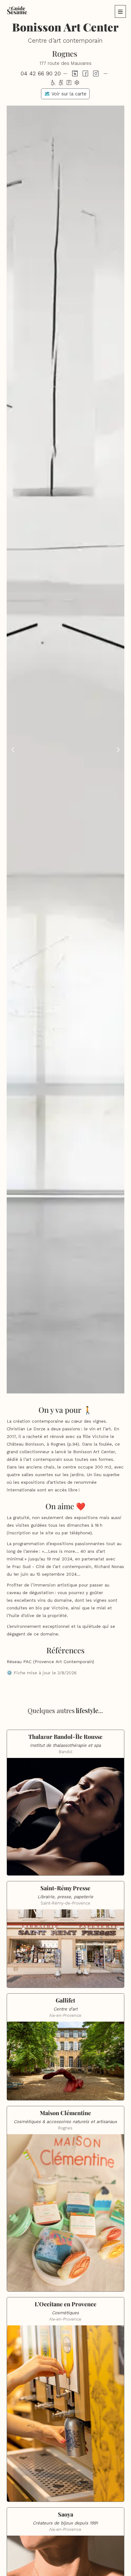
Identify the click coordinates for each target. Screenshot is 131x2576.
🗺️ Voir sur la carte (65, 94)
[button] (120, 11)
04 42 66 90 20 (41, 73)
